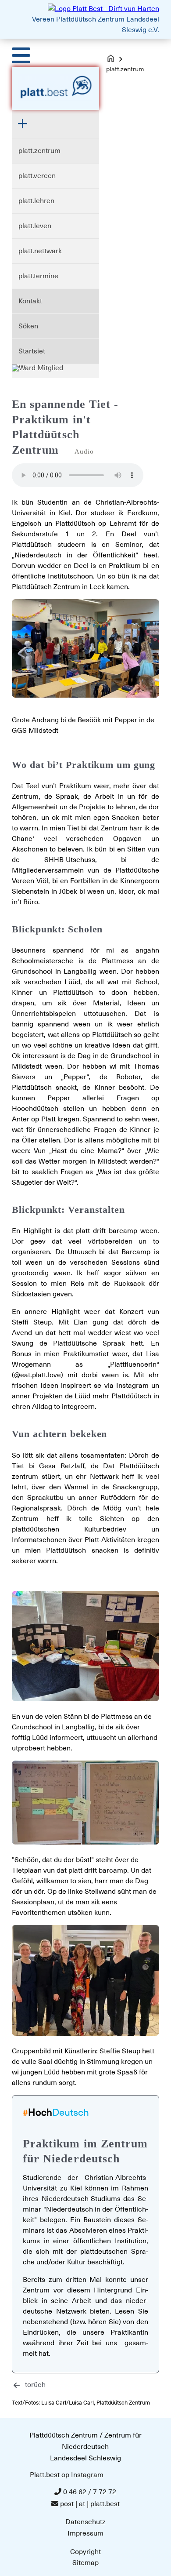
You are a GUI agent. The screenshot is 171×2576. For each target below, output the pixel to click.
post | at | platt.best (90, 2504)
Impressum (85, 2533)
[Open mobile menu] (21, 55)
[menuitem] (55, 151)
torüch (35, 2385)
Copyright (85, 2552)
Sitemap (85, 2563)
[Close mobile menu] (27, 124)
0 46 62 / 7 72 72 (90, 2492)
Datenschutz (85, 2522)
